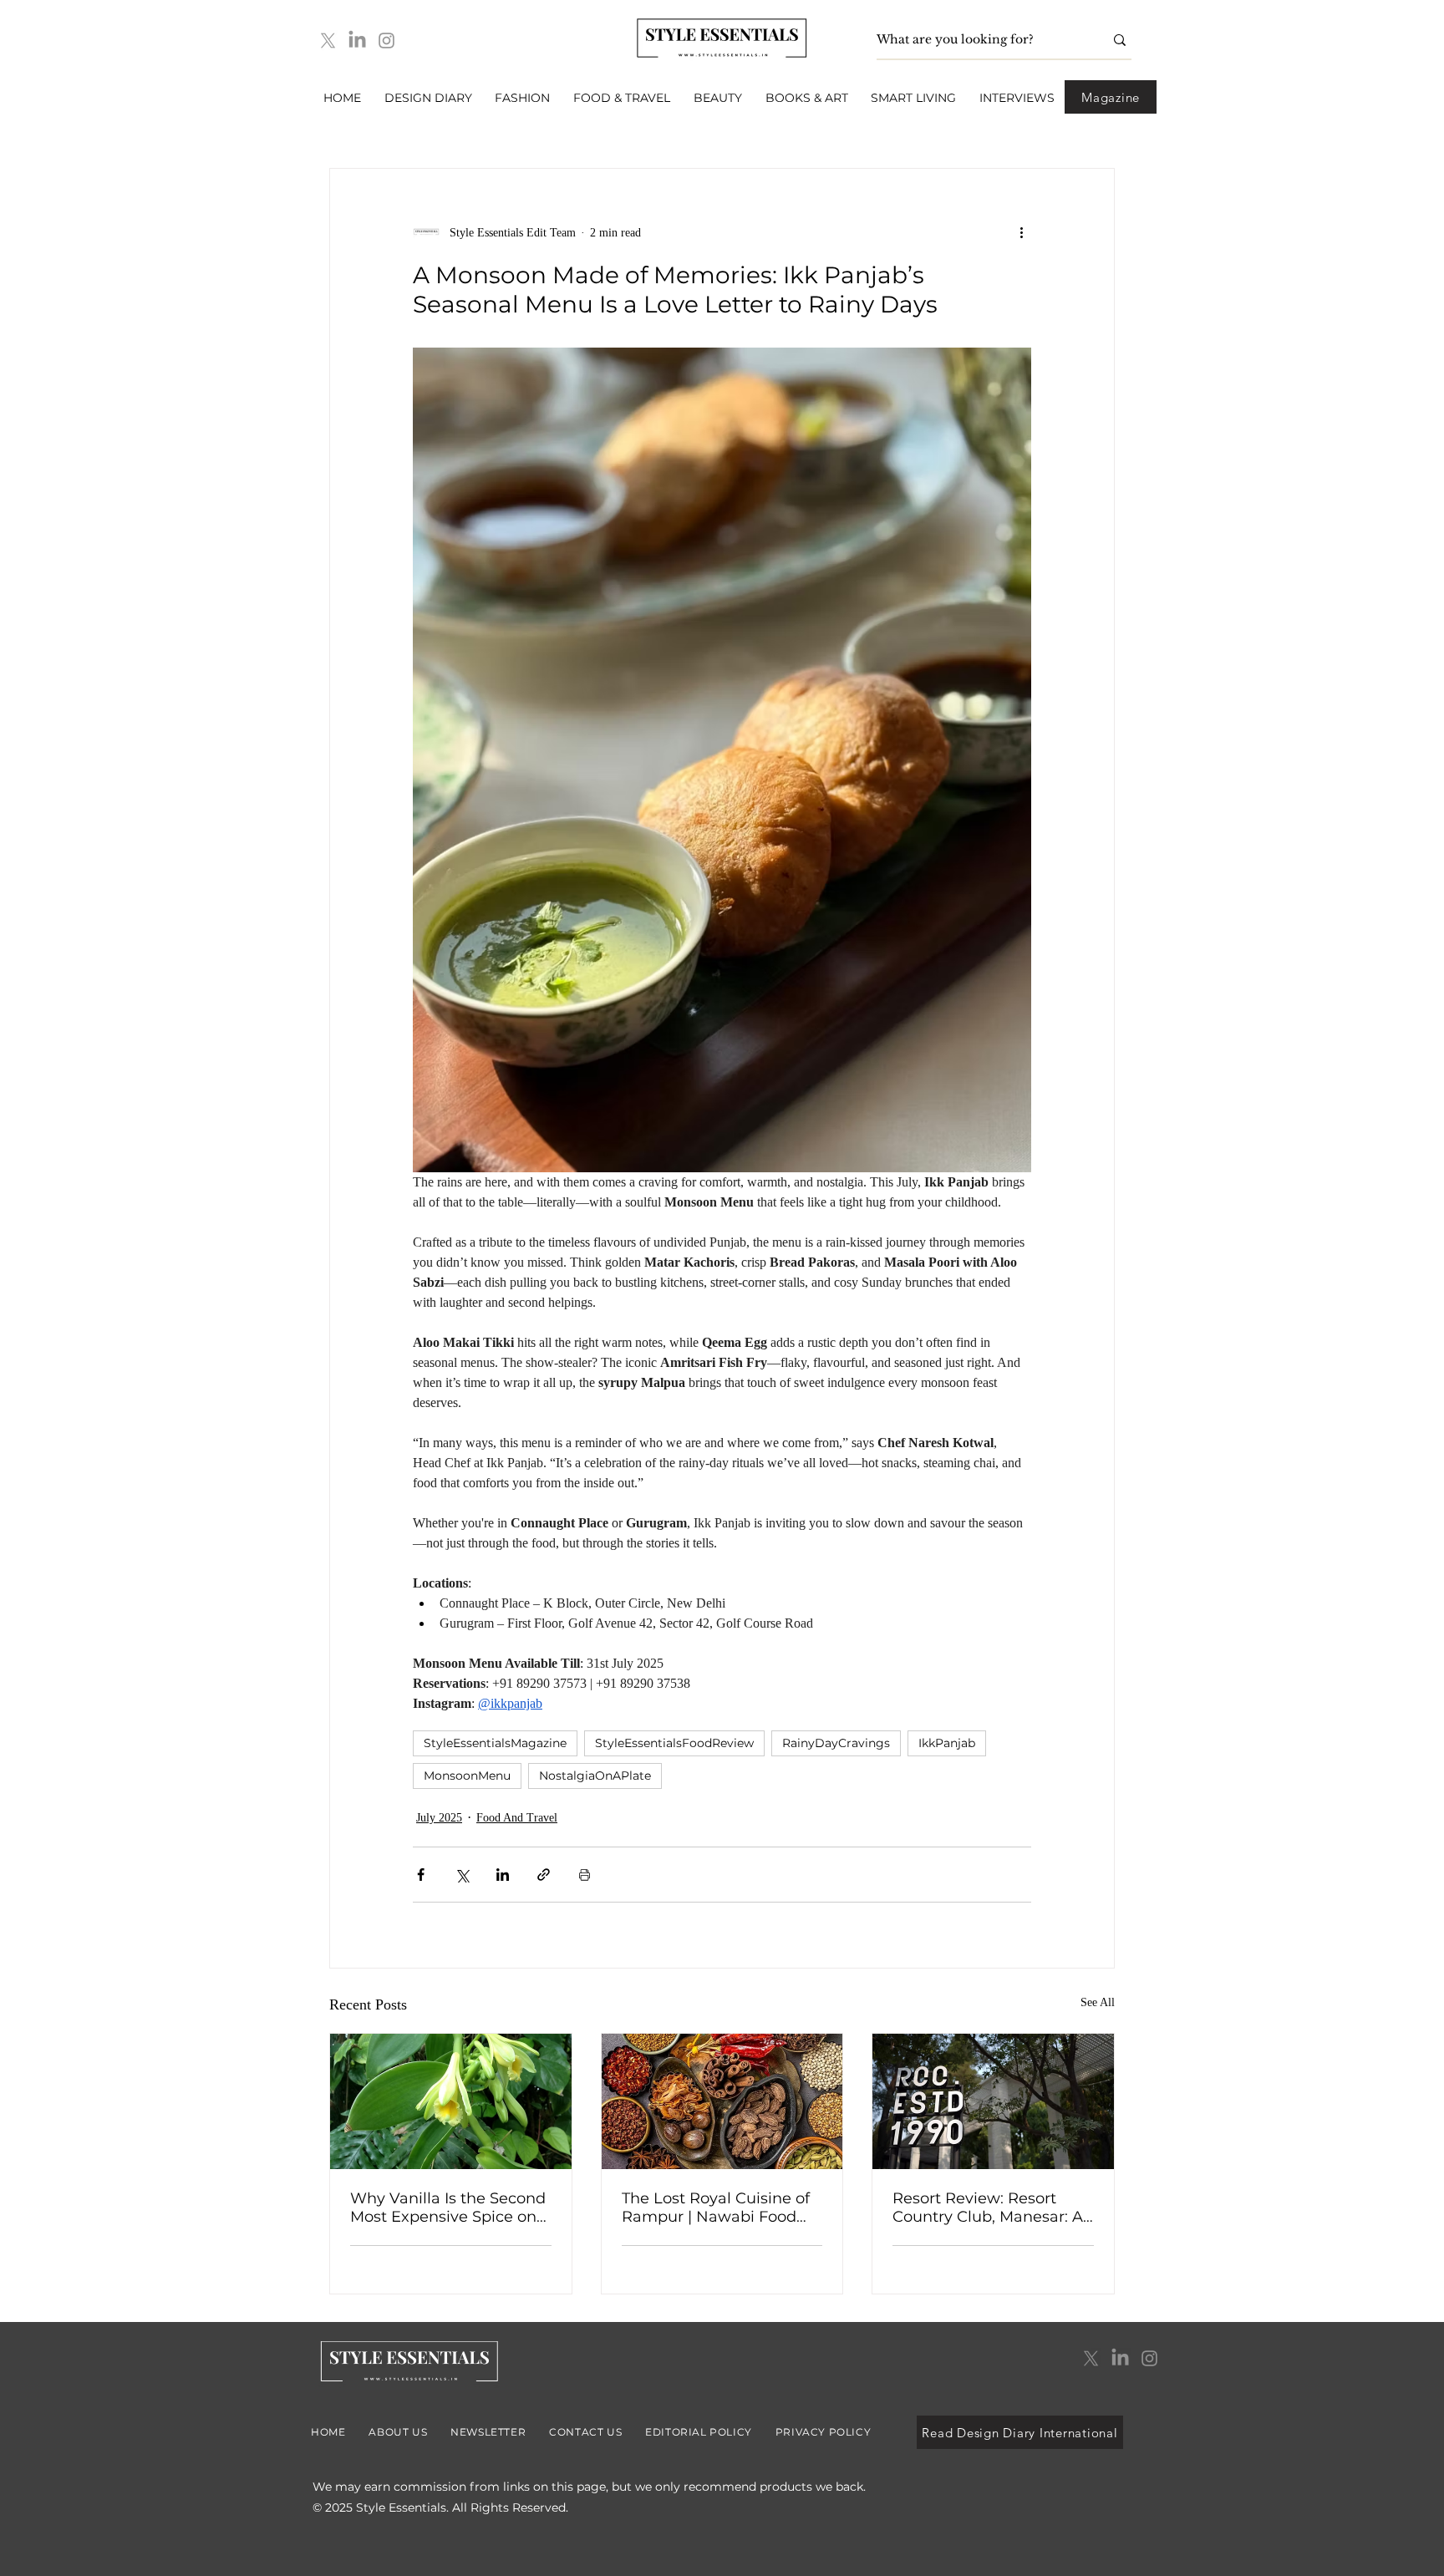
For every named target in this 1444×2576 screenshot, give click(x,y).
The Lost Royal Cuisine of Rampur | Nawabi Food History (716, 2208)
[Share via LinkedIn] (503, 1875)
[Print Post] (585, 1875)
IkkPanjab (947, 1743)
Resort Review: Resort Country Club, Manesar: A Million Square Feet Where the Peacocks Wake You (993, 2208)
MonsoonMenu (467, 1776)
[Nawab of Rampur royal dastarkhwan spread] (722, 2101)
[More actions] (1021, 232)
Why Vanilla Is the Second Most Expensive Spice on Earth (448, 2208)
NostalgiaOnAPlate (595, 1776)
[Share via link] (544, 1875)
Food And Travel (517, 1818)
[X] (328, 41)
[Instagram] (386, 41)
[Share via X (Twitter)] (462, 1875)
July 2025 (439, 1818)
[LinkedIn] (357, 41)
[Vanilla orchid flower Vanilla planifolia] (451, 2101)
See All (1098, 2002)
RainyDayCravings (836, 1743)
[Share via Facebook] (421, 1875)
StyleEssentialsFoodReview (674, 1743)
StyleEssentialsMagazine (495, 1743)
